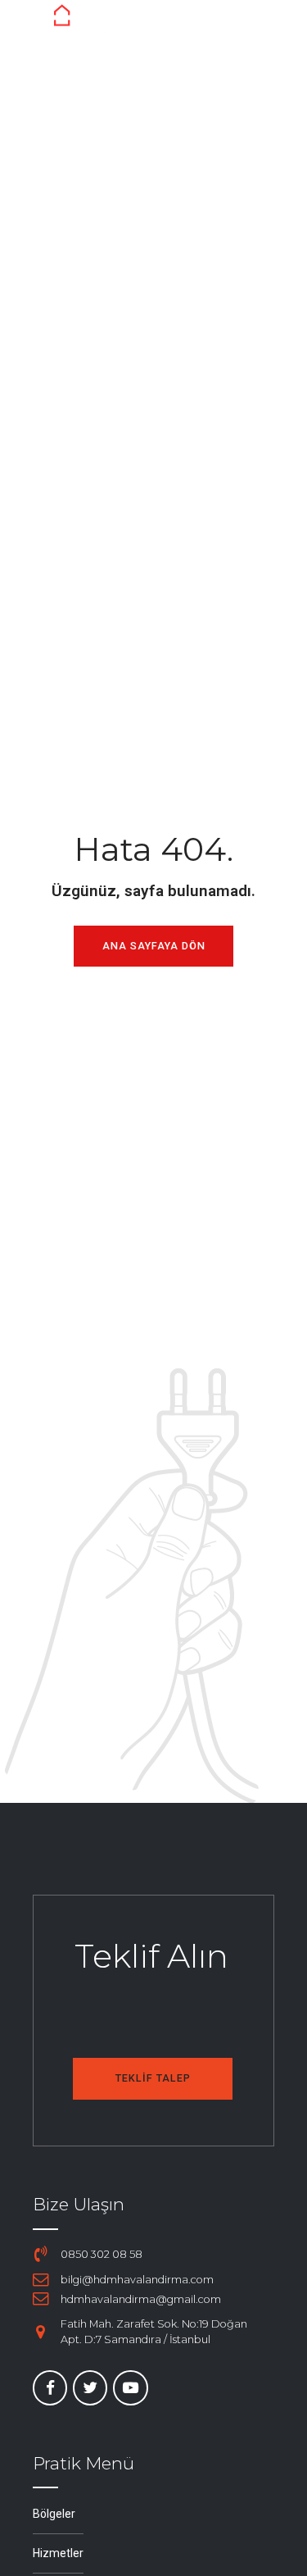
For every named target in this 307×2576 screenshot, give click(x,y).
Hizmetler (58, 2553)
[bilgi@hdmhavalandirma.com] (41, 2280)
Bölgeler (54, 2514)
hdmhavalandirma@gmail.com (141, 2299)
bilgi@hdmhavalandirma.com (137, 2280)
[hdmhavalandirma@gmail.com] (41, 2299)
